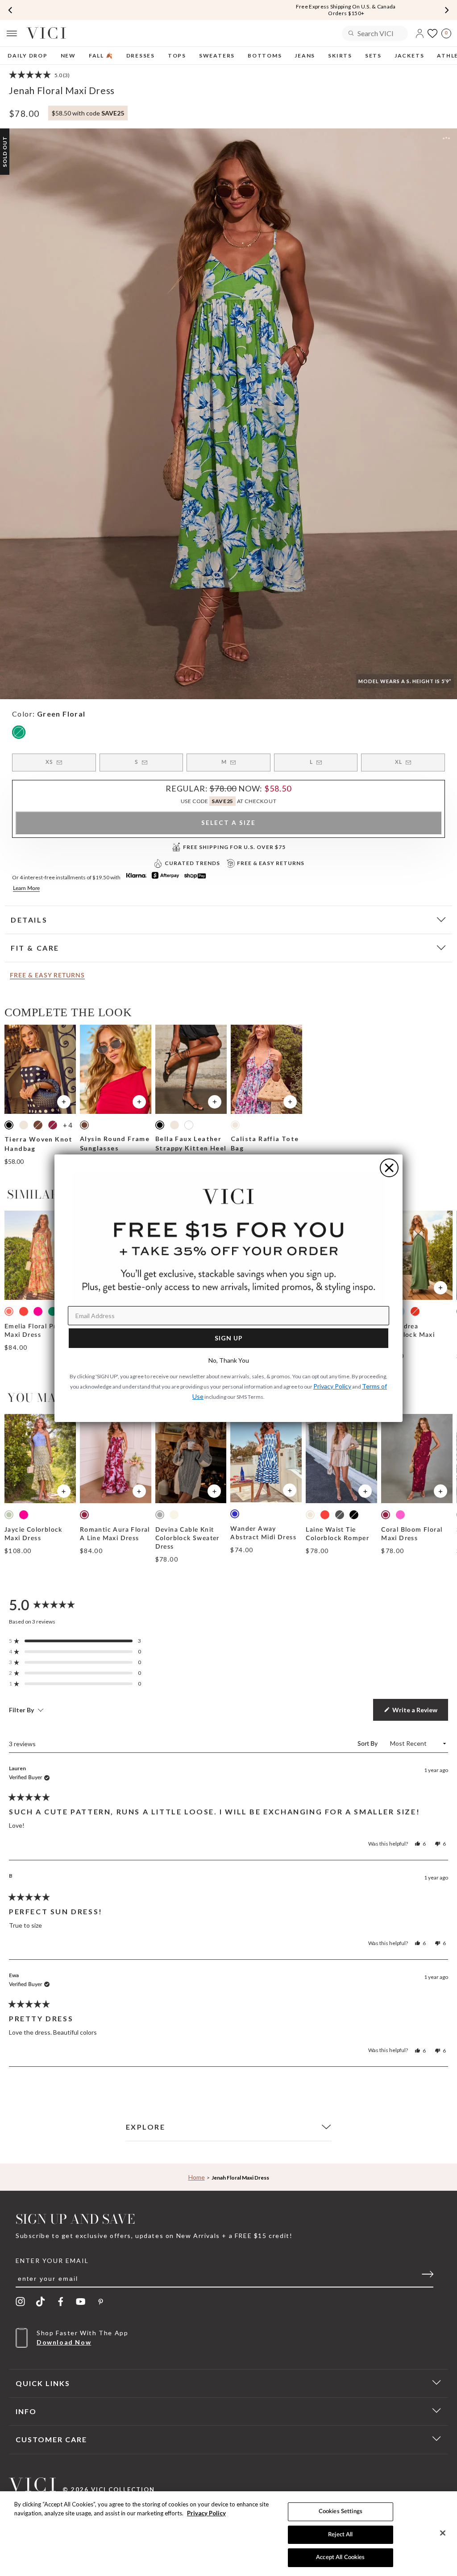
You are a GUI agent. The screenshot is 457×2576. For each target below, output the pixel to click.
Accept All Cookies (340, 2557)
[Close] (443, 2533)
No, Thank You (229, 1360)
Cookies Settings (341, 2512)
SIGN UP (229, 1338)
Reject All (340, 2535)
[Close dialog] (389, 1168)
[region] (228, 2534)
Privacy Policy (206, 2513)
